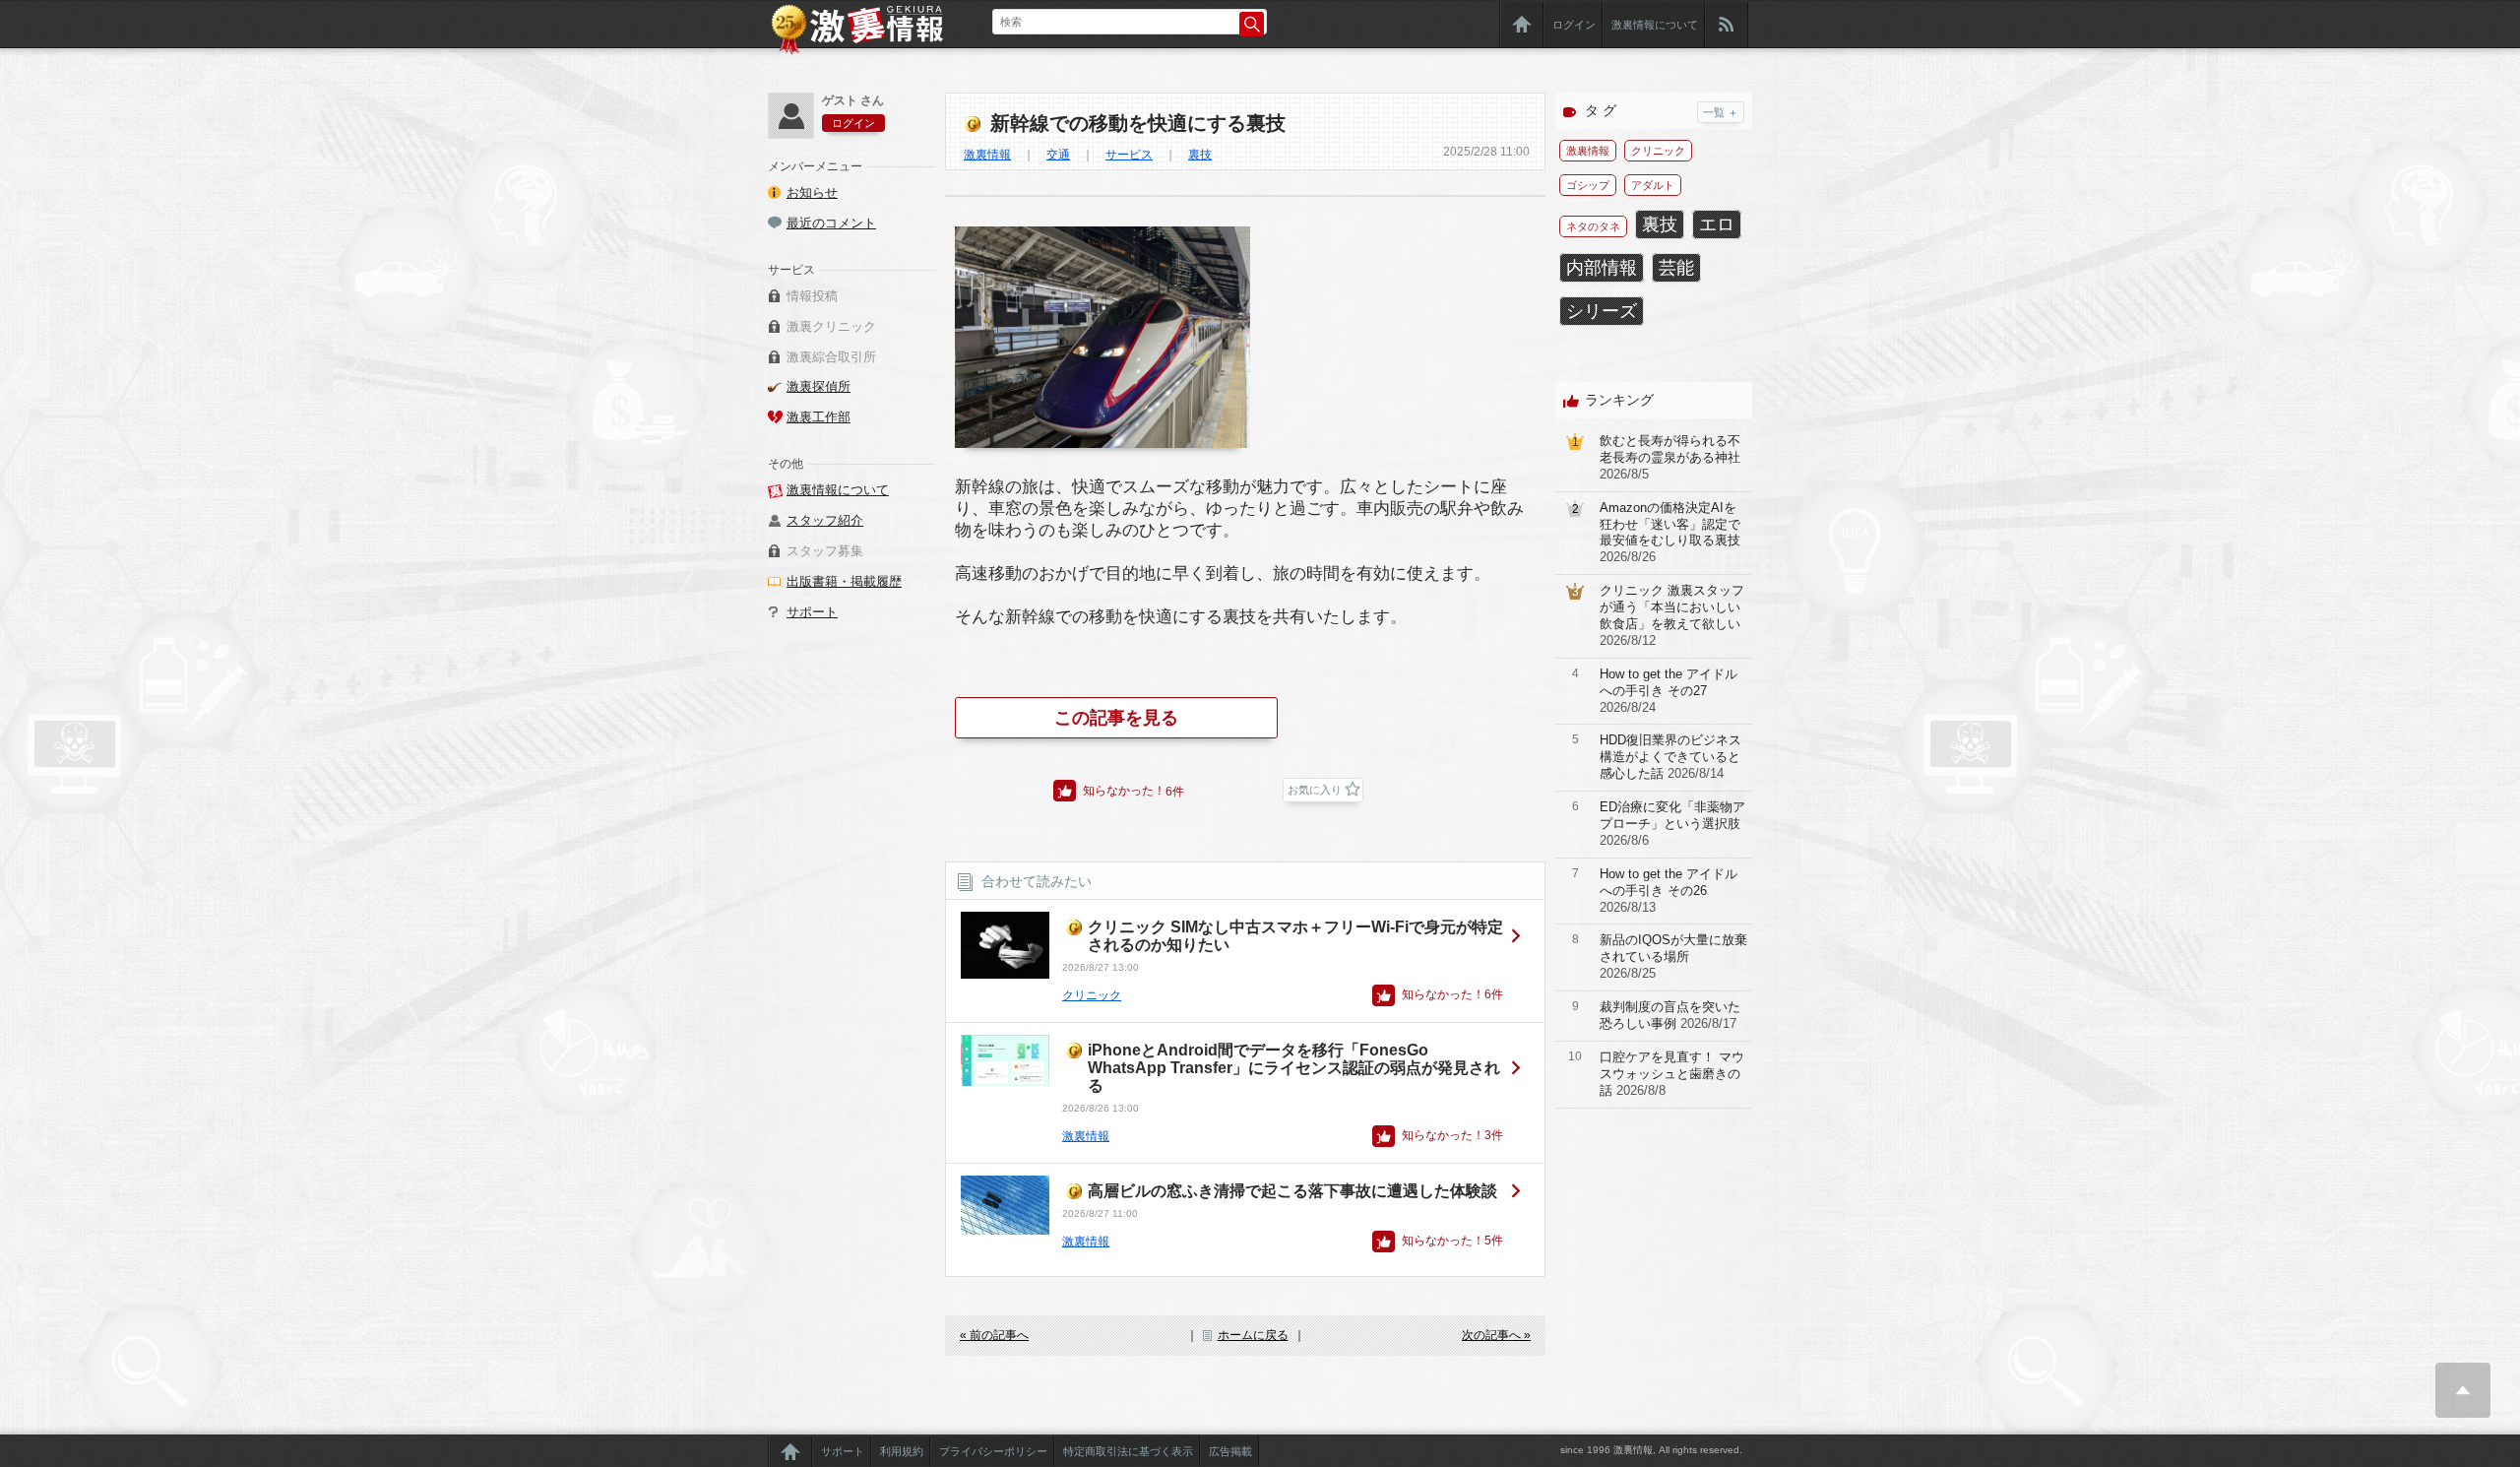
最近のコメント (831, 223)
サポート (812, 612)
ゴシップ (1588, 185)
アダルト (1653, 185)
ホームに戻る (1253, 1335)
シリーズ (1602, 311)
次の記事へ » (1496, 1335)
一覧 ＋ (1721, 112)
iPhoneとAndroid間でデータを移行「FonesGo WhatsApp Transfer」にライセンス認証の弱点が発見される (1294, 1068)
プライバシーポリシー (993, 1451)
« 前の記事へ (994, 1335)
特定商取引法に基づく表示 (1128, 1451)
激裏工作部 (819, 417)
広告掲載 (1230, 1451)
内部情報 (1602, 268)
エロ (1717, 224)
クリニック (1092, 995)
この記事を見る (1116, 718)
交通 (1058, 155)
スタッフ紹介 (825, 520)
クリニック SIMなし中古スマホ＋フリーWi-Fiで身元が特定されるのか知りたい (1295, 936)
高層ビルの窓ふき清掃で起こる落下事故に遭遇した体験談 (1292, 1191)
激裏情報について (1655, 25)
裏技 (1200, 155)
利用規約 (902, 1451)
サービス (1129, 155)
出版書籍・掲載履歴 (844, 581)
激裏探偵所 (819, 386)
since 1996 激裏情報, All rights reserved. (1651, 1450)
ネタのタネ (1593, 226)
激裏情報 (987, 155)
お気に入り (1315, 790)
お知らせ (812, 192)
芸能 (1676, 268)
